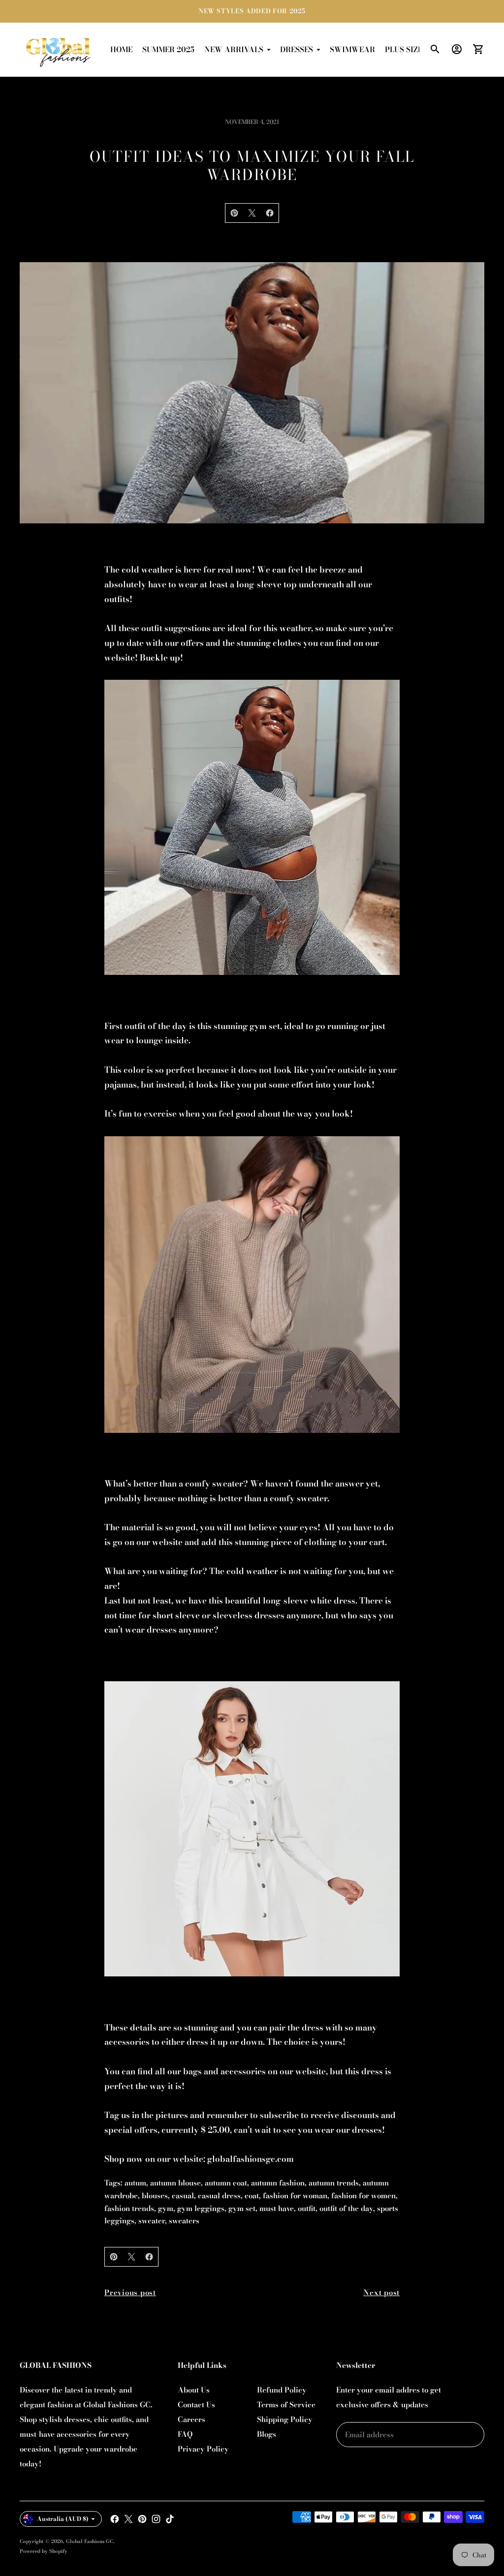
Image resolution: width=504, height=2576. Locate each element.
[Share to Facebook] (270, 213)
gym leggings (201, 2208)
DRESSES (297, 49)
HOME (121, 49)
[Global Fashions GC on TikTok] (170, 2519)
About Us (194, 2390)
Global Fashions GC (90, 2541)
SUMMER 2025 (168, 49)
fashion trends (129, 2208)
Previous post (130, 2292)
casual (183, 2196)
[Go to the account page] (457, 49)
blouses (155, 2196)
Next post (381, 2292)
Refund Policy (282, 2390)
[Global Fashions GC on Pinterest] (142, 2519)
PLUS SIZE (404, 49)
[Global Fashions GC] (59, 50)
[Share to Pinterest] (234, 213)
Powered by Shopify (44, 2551)
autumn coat (226, 2183)
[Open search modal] (435, 49)
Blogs (267, 2434)
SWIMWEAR (352, 49)
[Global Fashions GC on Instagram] (156, 2519)
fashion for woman (295, 2196)
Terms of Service (286, 2405)
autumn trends (334, 2183)
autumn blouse (175, 2183)
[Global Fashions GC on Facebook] (115, 2519)
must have (277, 2208)
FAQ (185, 2434)
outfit (307, 2208)
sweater (152, 2221)
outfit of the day (346, 2208)
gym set (242, 2208)
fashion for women (363, 2196)
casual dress (219, 2196)
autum (135, 2183)
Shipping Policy (285, 2419)
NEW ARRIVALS (234, 49)
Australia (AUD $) (63, 2519)
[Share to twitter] (252, 213)
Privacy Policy (203, 2449)
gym (166, 2208)
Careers (191, 2419)
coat (252, 2196)
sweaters (184, 2221)
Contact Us (196, 2405)
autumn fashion (278, 2183)
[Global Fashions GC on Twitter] (128, 2519)
